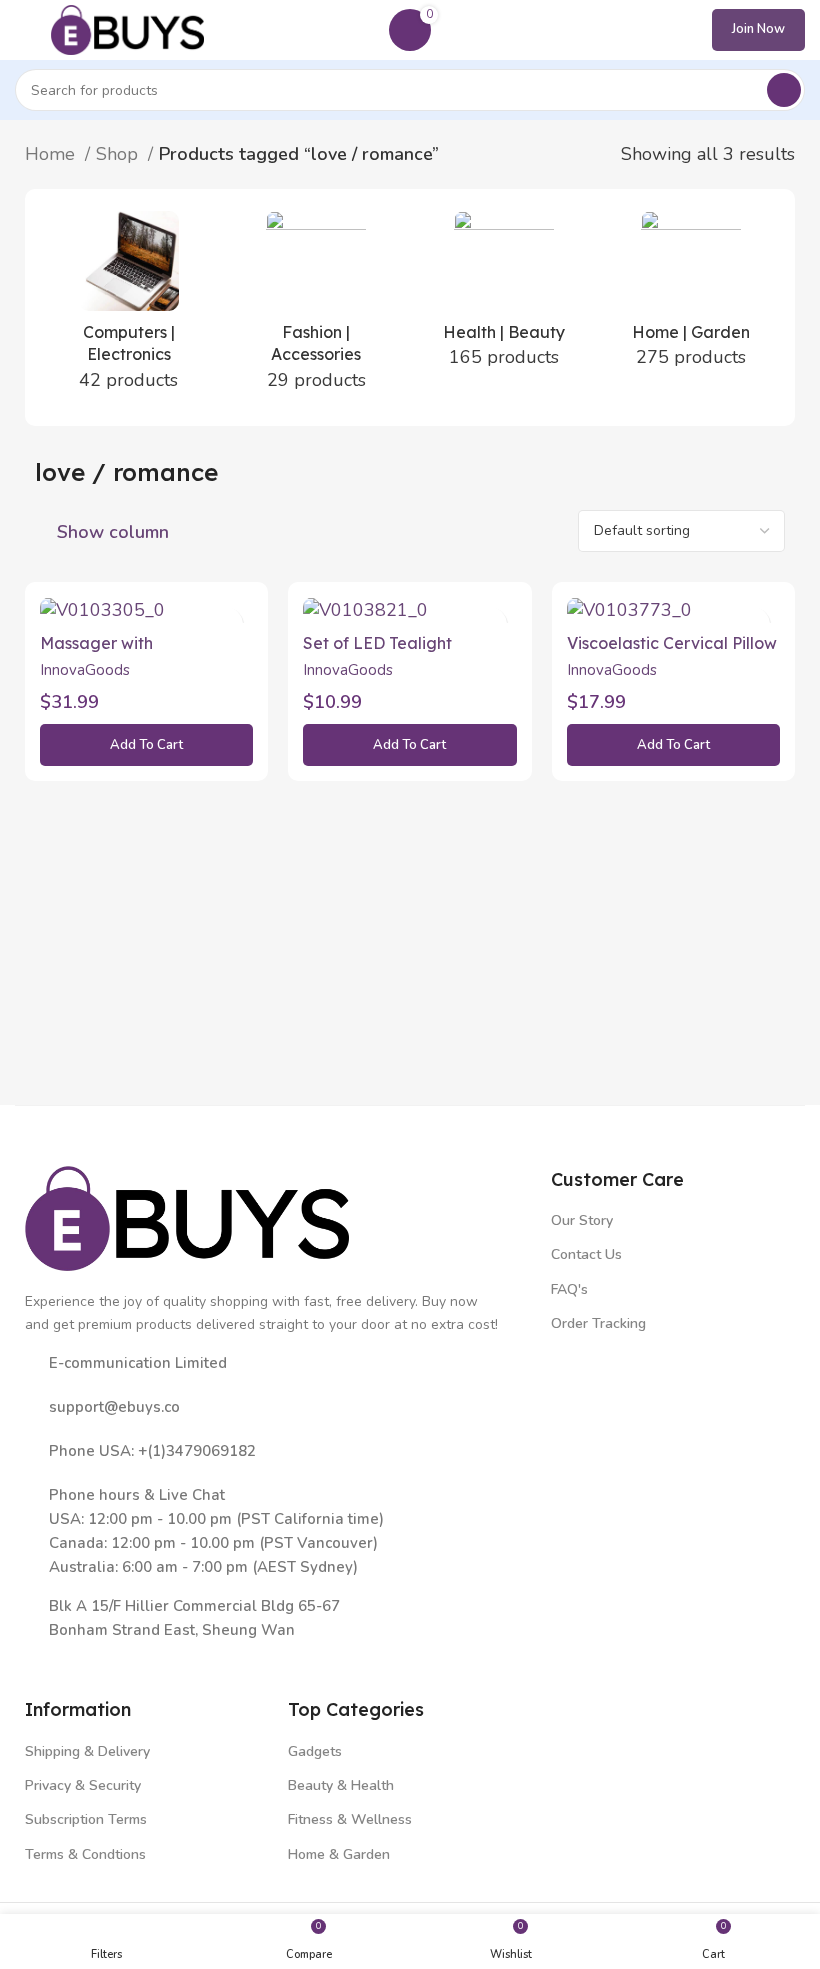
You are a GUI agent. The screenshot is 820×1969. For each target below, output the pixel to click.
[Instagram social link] (97, 1659)
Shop (119, 154)
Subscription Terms (86, 1819)
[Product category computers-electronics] (129, 308)
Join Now (758, 29)
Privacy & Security (83, 1785)
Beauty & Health (341, 1785)
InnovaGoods (85, 670)
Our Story (582, 1220)
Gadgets (315, 1751)
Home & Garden (339, 1854)
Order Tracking (598, 1323)
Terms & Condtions (85, 1854)
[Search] (784, 90)
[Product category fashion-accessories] (317, 308)
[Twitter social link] (68, 1659)
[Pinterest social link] (155, 1659)
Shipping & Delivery (87, 1751)
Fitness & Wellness (350, 1819)
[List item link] (278, 1407)
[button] (146, 745)
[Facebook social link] (39, 1659)
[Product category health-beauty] (504, 296)
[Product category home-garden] (692, 296)
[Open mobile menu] (23, 30)
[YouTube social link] (126, 1659)
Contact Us (586, 1254)
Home (52, 154)
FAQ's (569, 1289)
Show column (113, 532)
